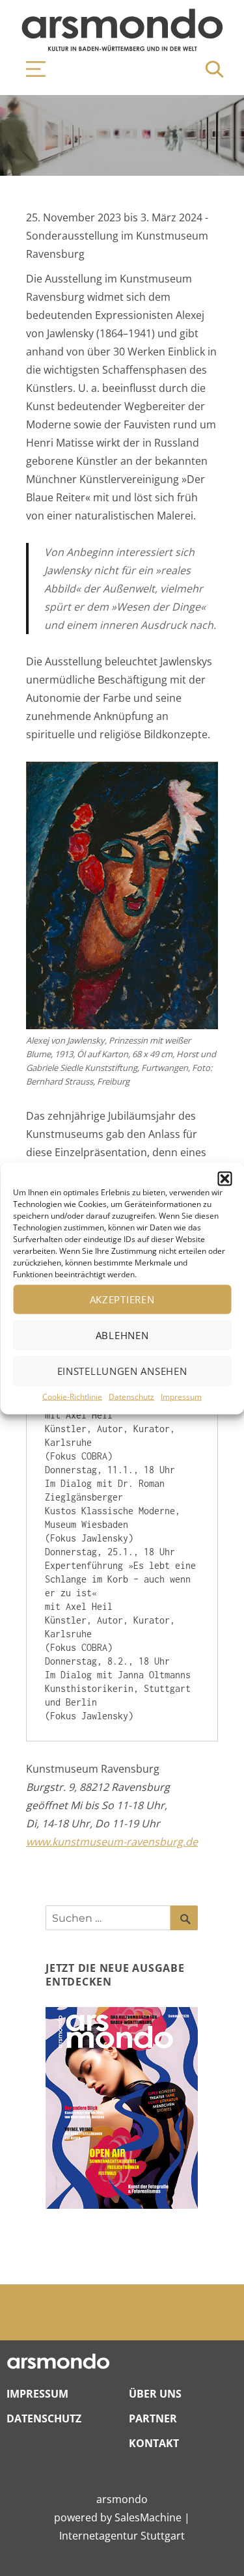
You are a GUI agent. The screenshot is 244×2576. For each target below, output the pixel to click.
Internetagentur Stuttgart (122, 2536)
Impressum (181, 1396)
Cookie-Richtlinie (72, 1396)
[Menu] (29, 69)
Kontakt (154, 2443)
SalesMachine (148, 2517)
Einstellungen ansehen (122, 1371)
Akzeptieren (122, 1299)
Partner (153, 2418)
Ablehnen (122, 1335)
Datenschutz (131, 1396)
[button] (224, 1178)
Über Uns (155, 2394)
